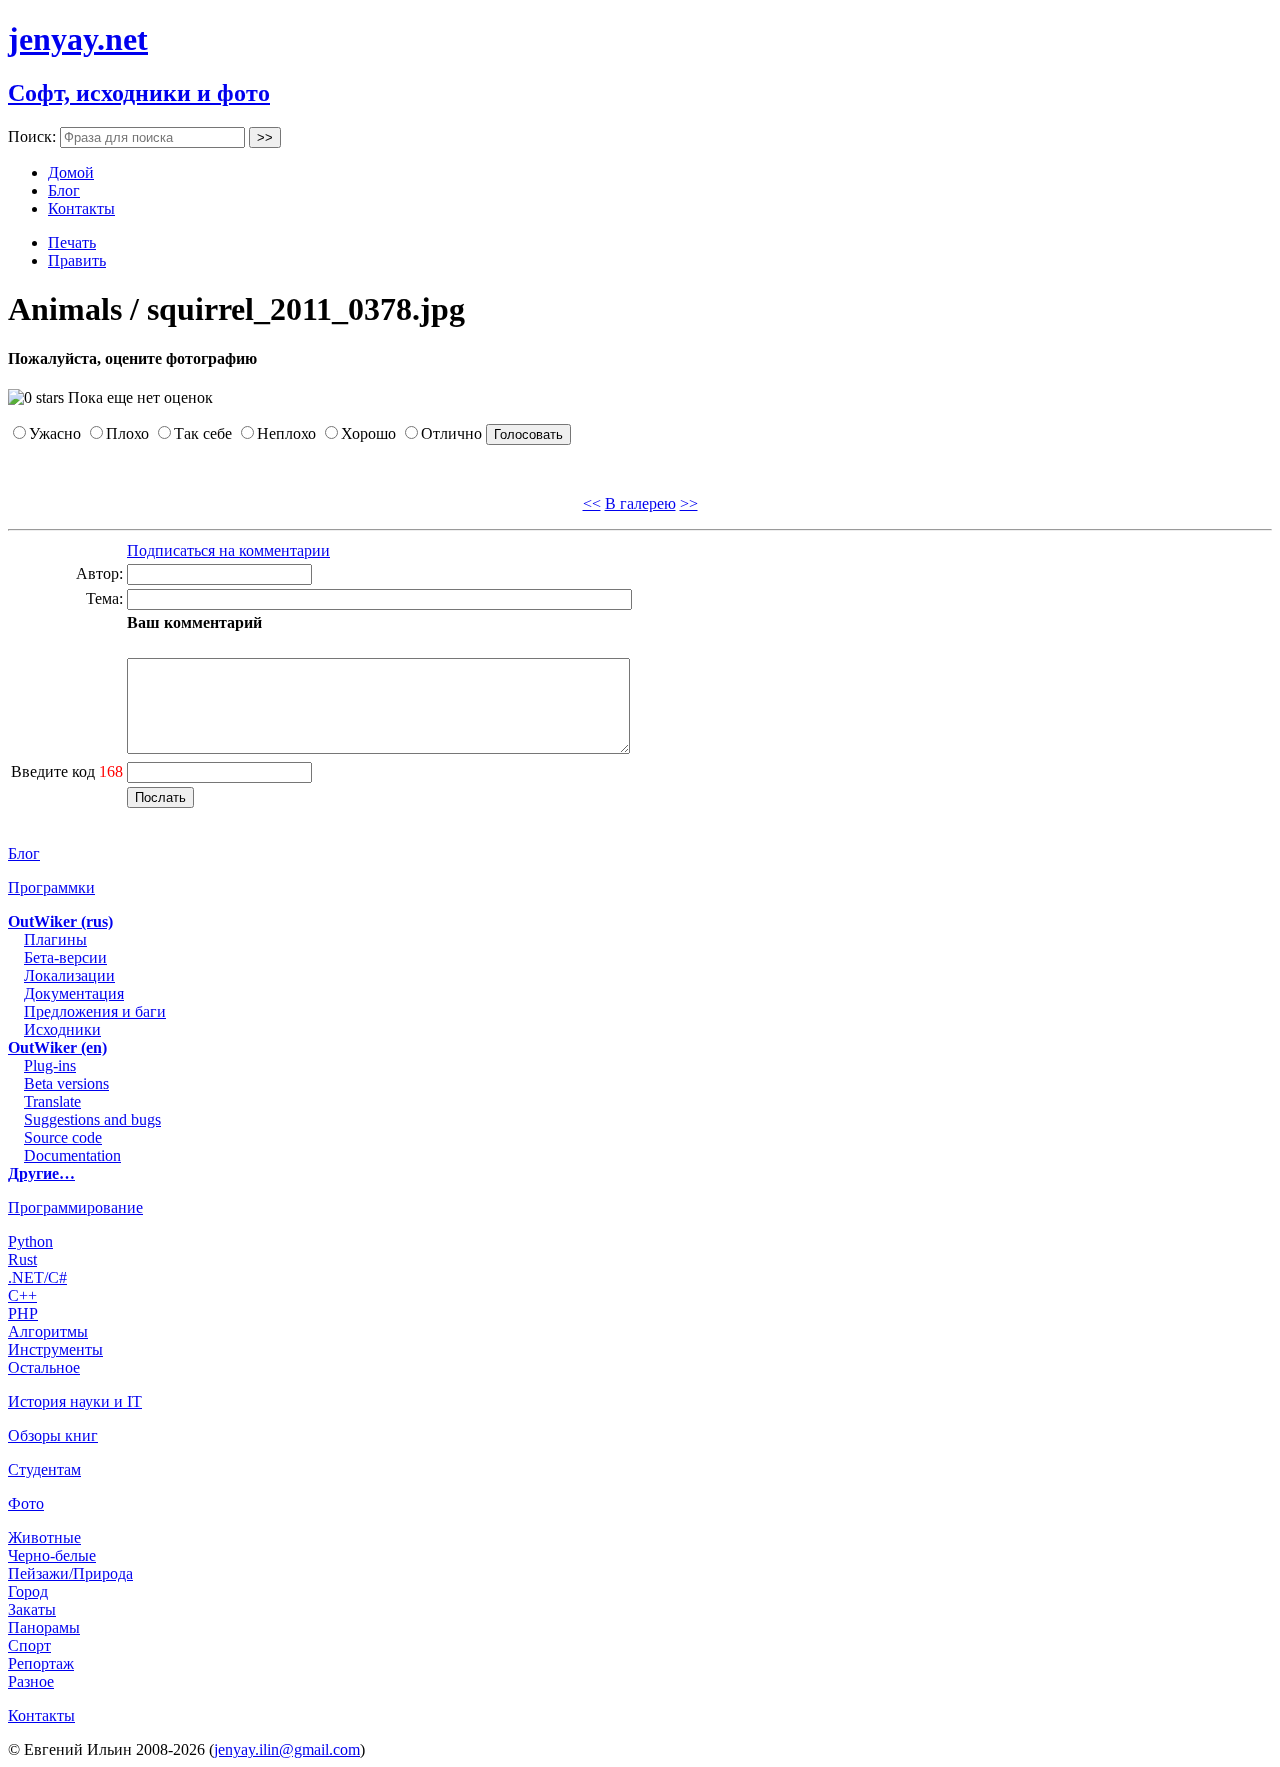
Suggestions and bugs (92, 1119)
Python (30, 1241)
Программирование (75, 1207)
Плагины (55, 939)
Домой (71, 172)
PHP (23, 1313)
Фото (26, 1503)
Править (77, 260)
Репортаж (41, 1663)
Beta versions (66, 1083)
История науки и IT (75, 1401)
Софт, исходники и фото (139, 93)
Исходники (62, 1029)
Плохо (127, 433)
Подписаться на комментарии (228, 550)
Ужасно (55, 433)
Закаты (32, 1609)
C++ (22, 1295)
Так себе (203, 433)
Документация (74, 993)
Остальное (44, 1367)
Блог (64, 190)
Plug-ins (50, 1065)
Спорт (29, 1645)
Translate (52, 1101)
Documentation (72, 1155)
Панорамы (44, 1627)
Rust (22, 1259)
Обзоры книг (53, 1435)
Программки (51, 887)
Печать (72, 242)
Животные (44, 1537)
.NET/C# (37, 1277)
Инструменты (55, 1349)
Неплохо (286, 433)
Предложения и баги (95, 1011)
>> (689, 503)
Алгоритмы (48, 1331)
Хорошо (368, 433)
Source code (63, 1137)
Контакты (81, 208)
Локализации (69, 975)
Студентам (44, 1469)
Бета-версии (65, 957)
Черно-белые (52, 1555)
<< (592, 503)
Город (28, 1591)
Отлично (451, 433)
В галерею (640, 503)
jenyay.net (78, 39)
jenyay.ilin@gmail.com (287, 1749)
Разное (31, 1681)
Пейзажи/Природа (70, 1573)
